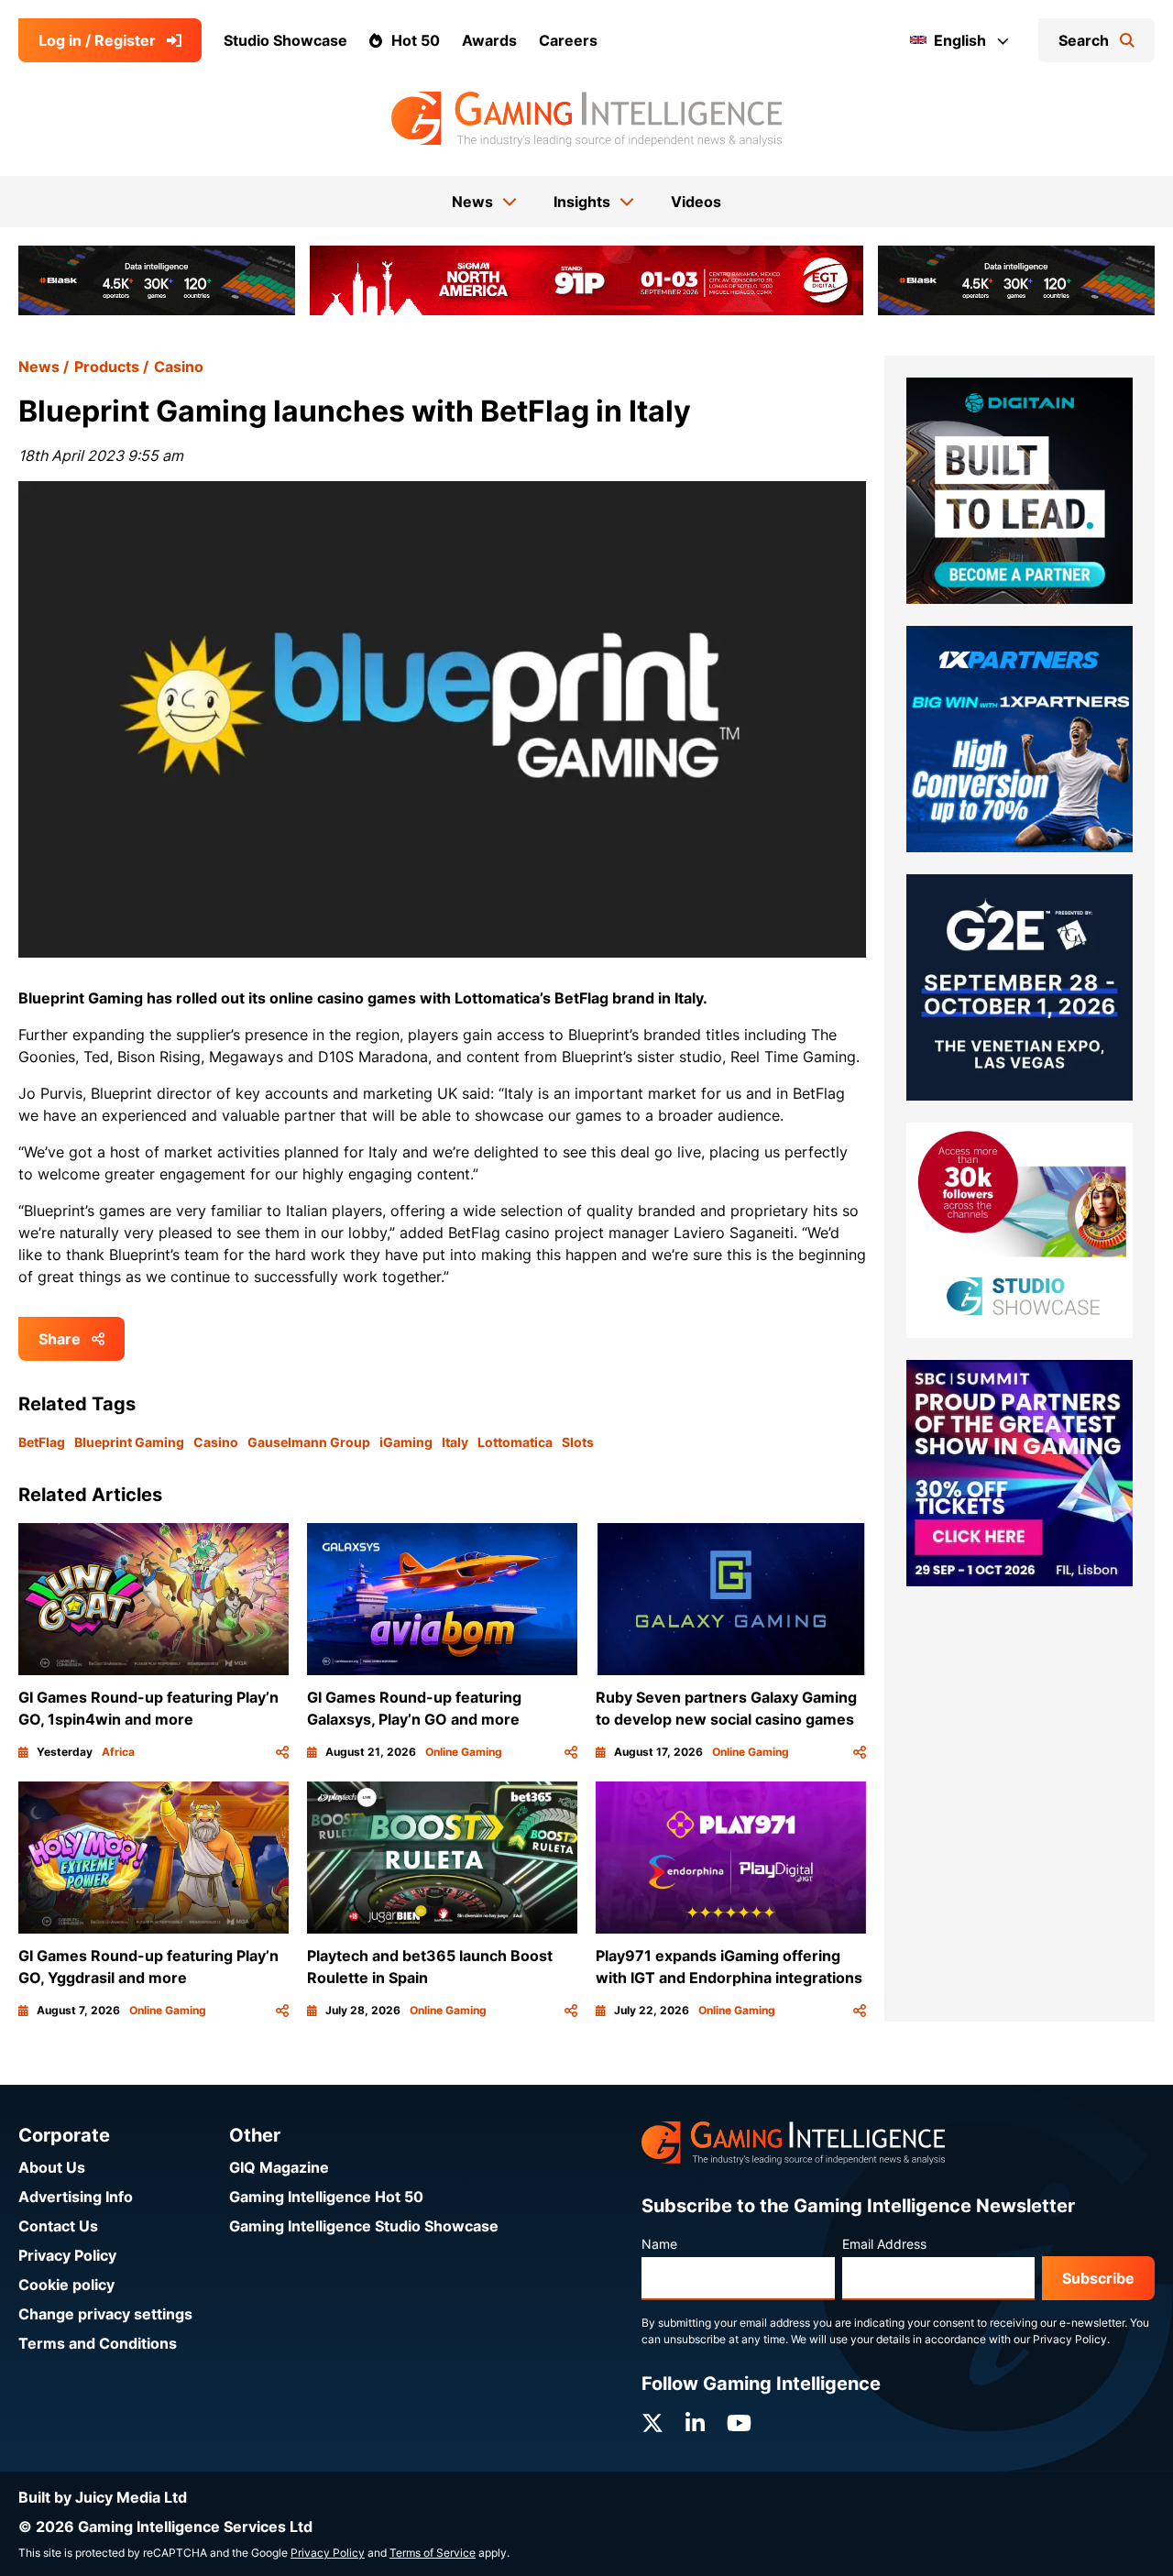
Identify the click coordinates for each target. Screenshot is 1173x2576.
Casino (179, 367)
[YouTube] (739, 2423)
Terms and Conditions (98, 2343)
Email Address (884, 2244)
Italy (455, 1442)
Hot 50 (416, 40)
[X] (652, 2423)
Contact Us (58, 2226)
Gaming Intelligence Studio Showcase (364, 2226)
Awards (489, 40)
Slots (578, 1442)
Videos (696, 202)
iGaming (406, 1442)
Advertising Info (76, 2197)
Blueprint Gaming (129, 1442)
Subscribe (1098, 2278)
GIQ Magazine (279, 2167)
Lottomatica (515, 1442)
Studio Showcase (285, 40)
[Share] (282, 1752)
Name (659, 2244)
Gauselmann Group (309, 1442)
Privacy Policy (67, 2255)
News (39, 367)
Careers (568, 40)
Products (107, 367)
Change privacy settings (105, 2314)
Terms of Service (433, 2553)
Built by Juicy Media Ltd (103, 2497)
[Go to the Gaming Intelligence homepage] (586, 119)
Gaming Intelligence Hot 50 (326, 2197)
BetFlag (42, 1442)
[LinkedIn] (695, 2423)
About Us (52, 2167)
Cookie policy (66, 2285)
